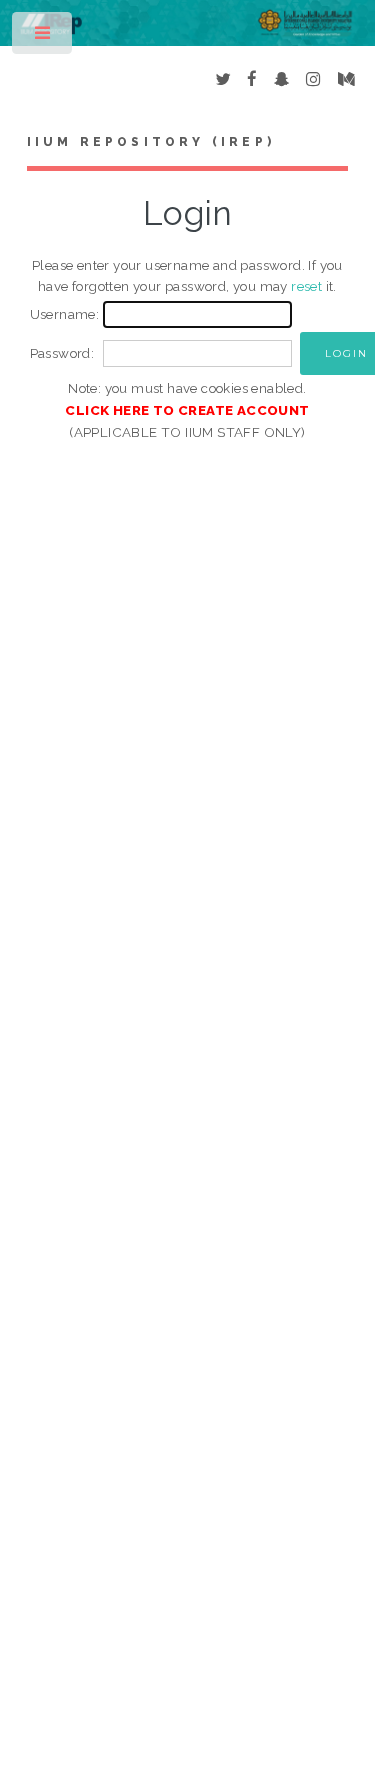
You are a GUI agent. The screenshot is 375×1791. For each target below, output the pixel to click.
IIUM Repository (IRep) (151, 142)
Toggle (43, 37)
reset (306, 286)
